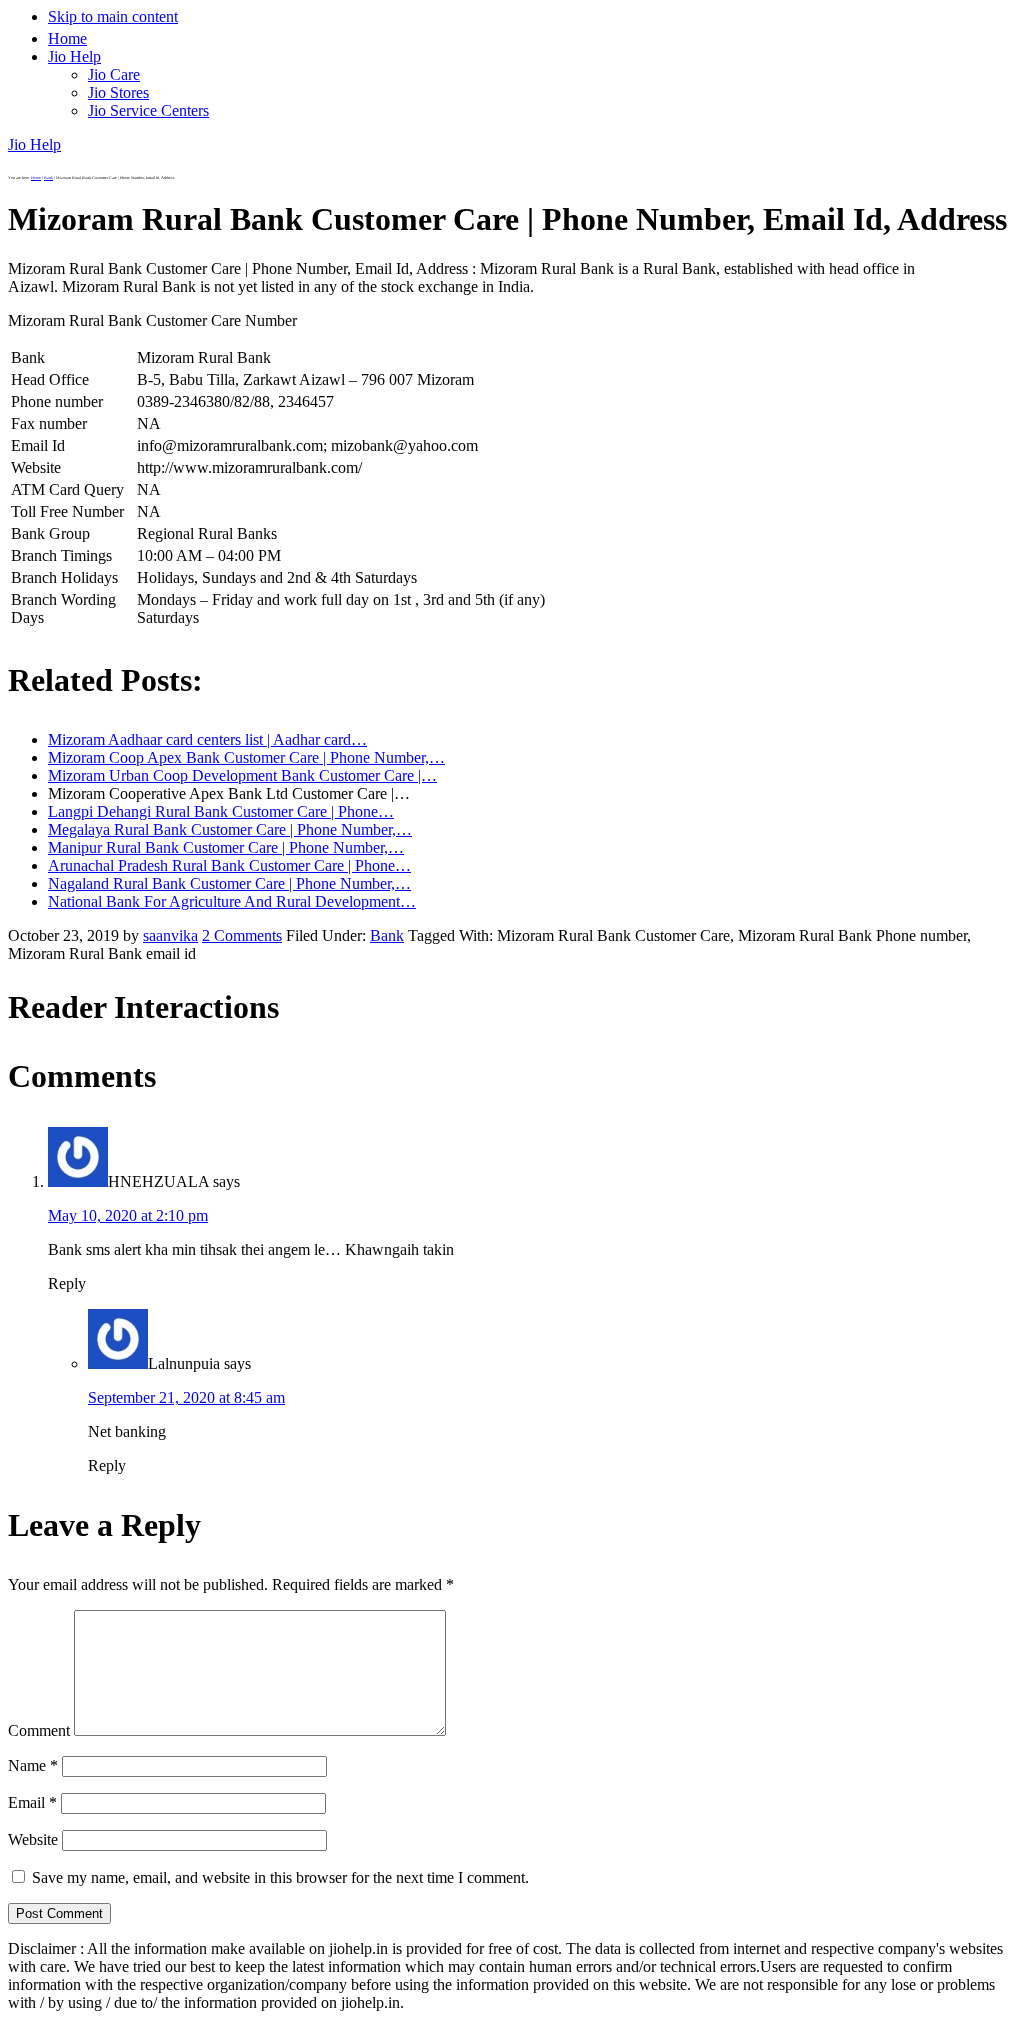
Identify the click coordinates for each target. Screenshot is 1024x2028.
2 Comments (242, 935)
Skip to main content (113, 16)
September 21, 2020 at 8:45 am (186, 1397)
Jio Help (34, 144)
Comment (39, 1730)
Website (33, 1839)
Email (32, 1802)
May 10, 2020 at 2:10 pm (128, 1215)
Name (33, 1765)
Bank (387, 935)
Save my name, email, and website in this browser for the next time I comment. (280, 1877)
